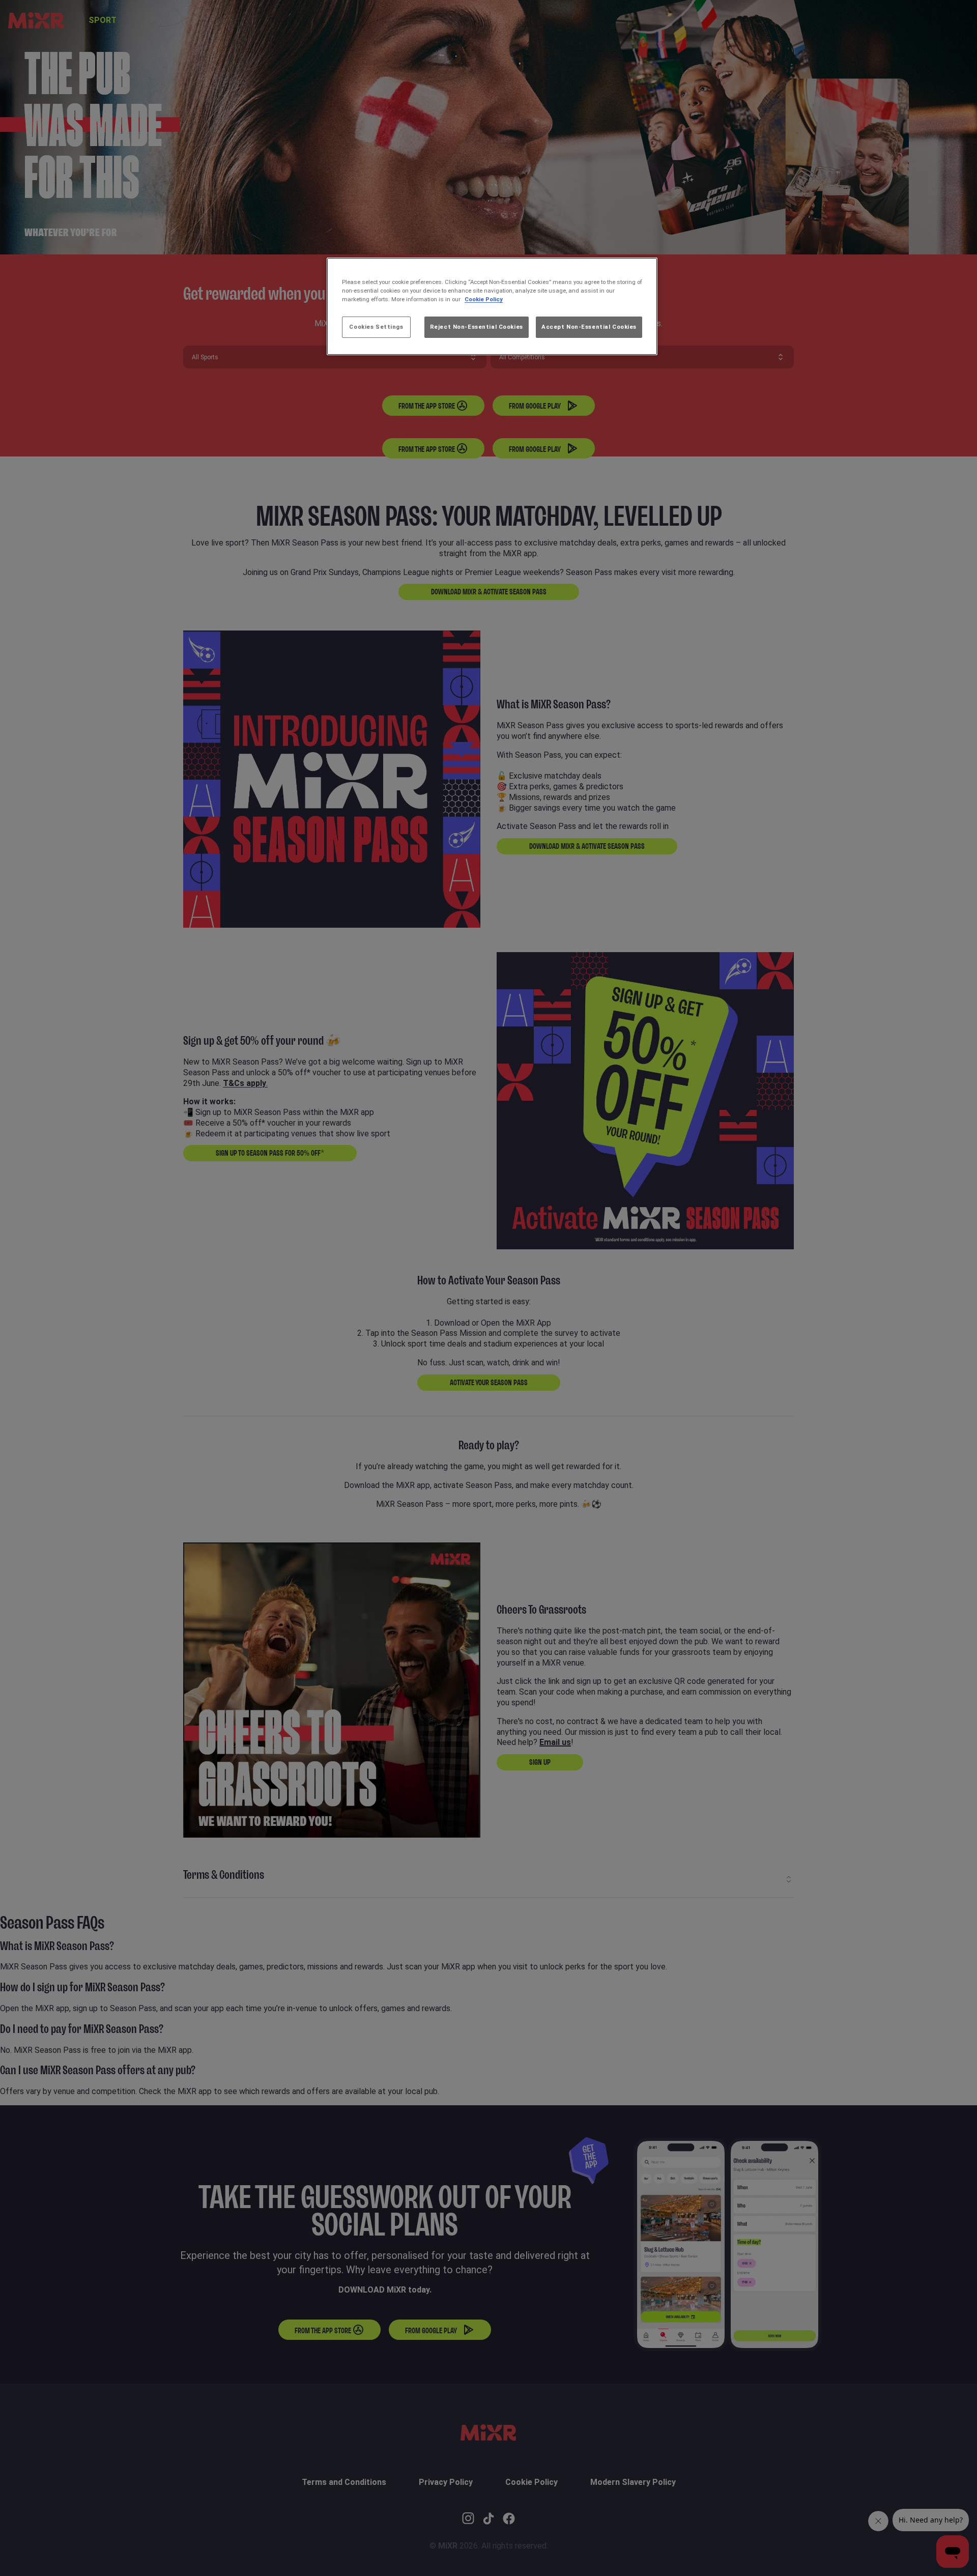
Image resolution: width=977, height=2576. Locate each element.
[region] (492, 306)
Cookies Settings (376, 327)
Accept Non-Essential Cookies (589, 327)
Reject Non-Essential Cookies (477, 327)
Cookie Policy (484, 299)
